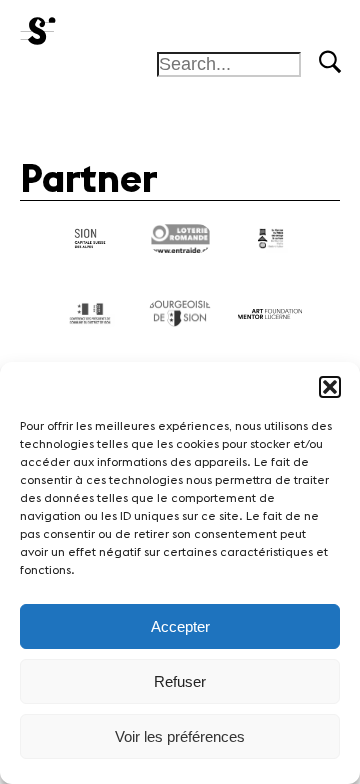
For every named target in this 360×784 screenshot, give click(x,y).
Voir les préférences (180, 736)
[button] (330, 387)
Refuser (180, 681)
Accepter (180, 626)
